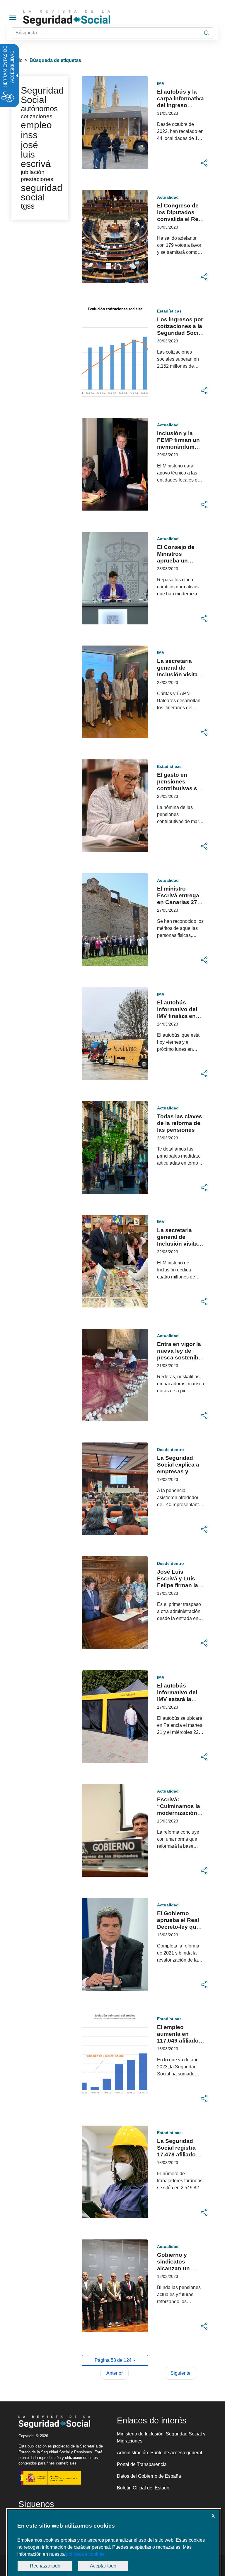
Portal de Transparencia (142, 2464)
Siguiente (180, 2373)
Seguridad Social (42, 95)
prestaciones (37, 179)
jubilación (33, 172)
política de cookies (85, 2554)
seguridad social (42, 192)
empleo (36, 125)
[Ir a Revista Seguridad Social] (78, 18)
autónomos (39, 109)
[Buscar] (207, 33)
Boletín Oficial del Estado (143, 2488)
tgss (28, 206)
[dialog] (114, 2543)
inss (29, 135)
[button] (204, 163)
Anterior (115, 2373)
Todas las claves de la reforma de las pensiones (180, 1123)
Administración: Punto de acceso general (160, 2453)
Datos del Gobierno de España (149, 2476)
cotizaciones (37, 116)
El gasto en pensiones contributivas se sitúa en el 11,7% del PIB (179, 788)
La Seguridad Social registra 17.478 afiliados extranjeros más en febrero (179, 2154)
